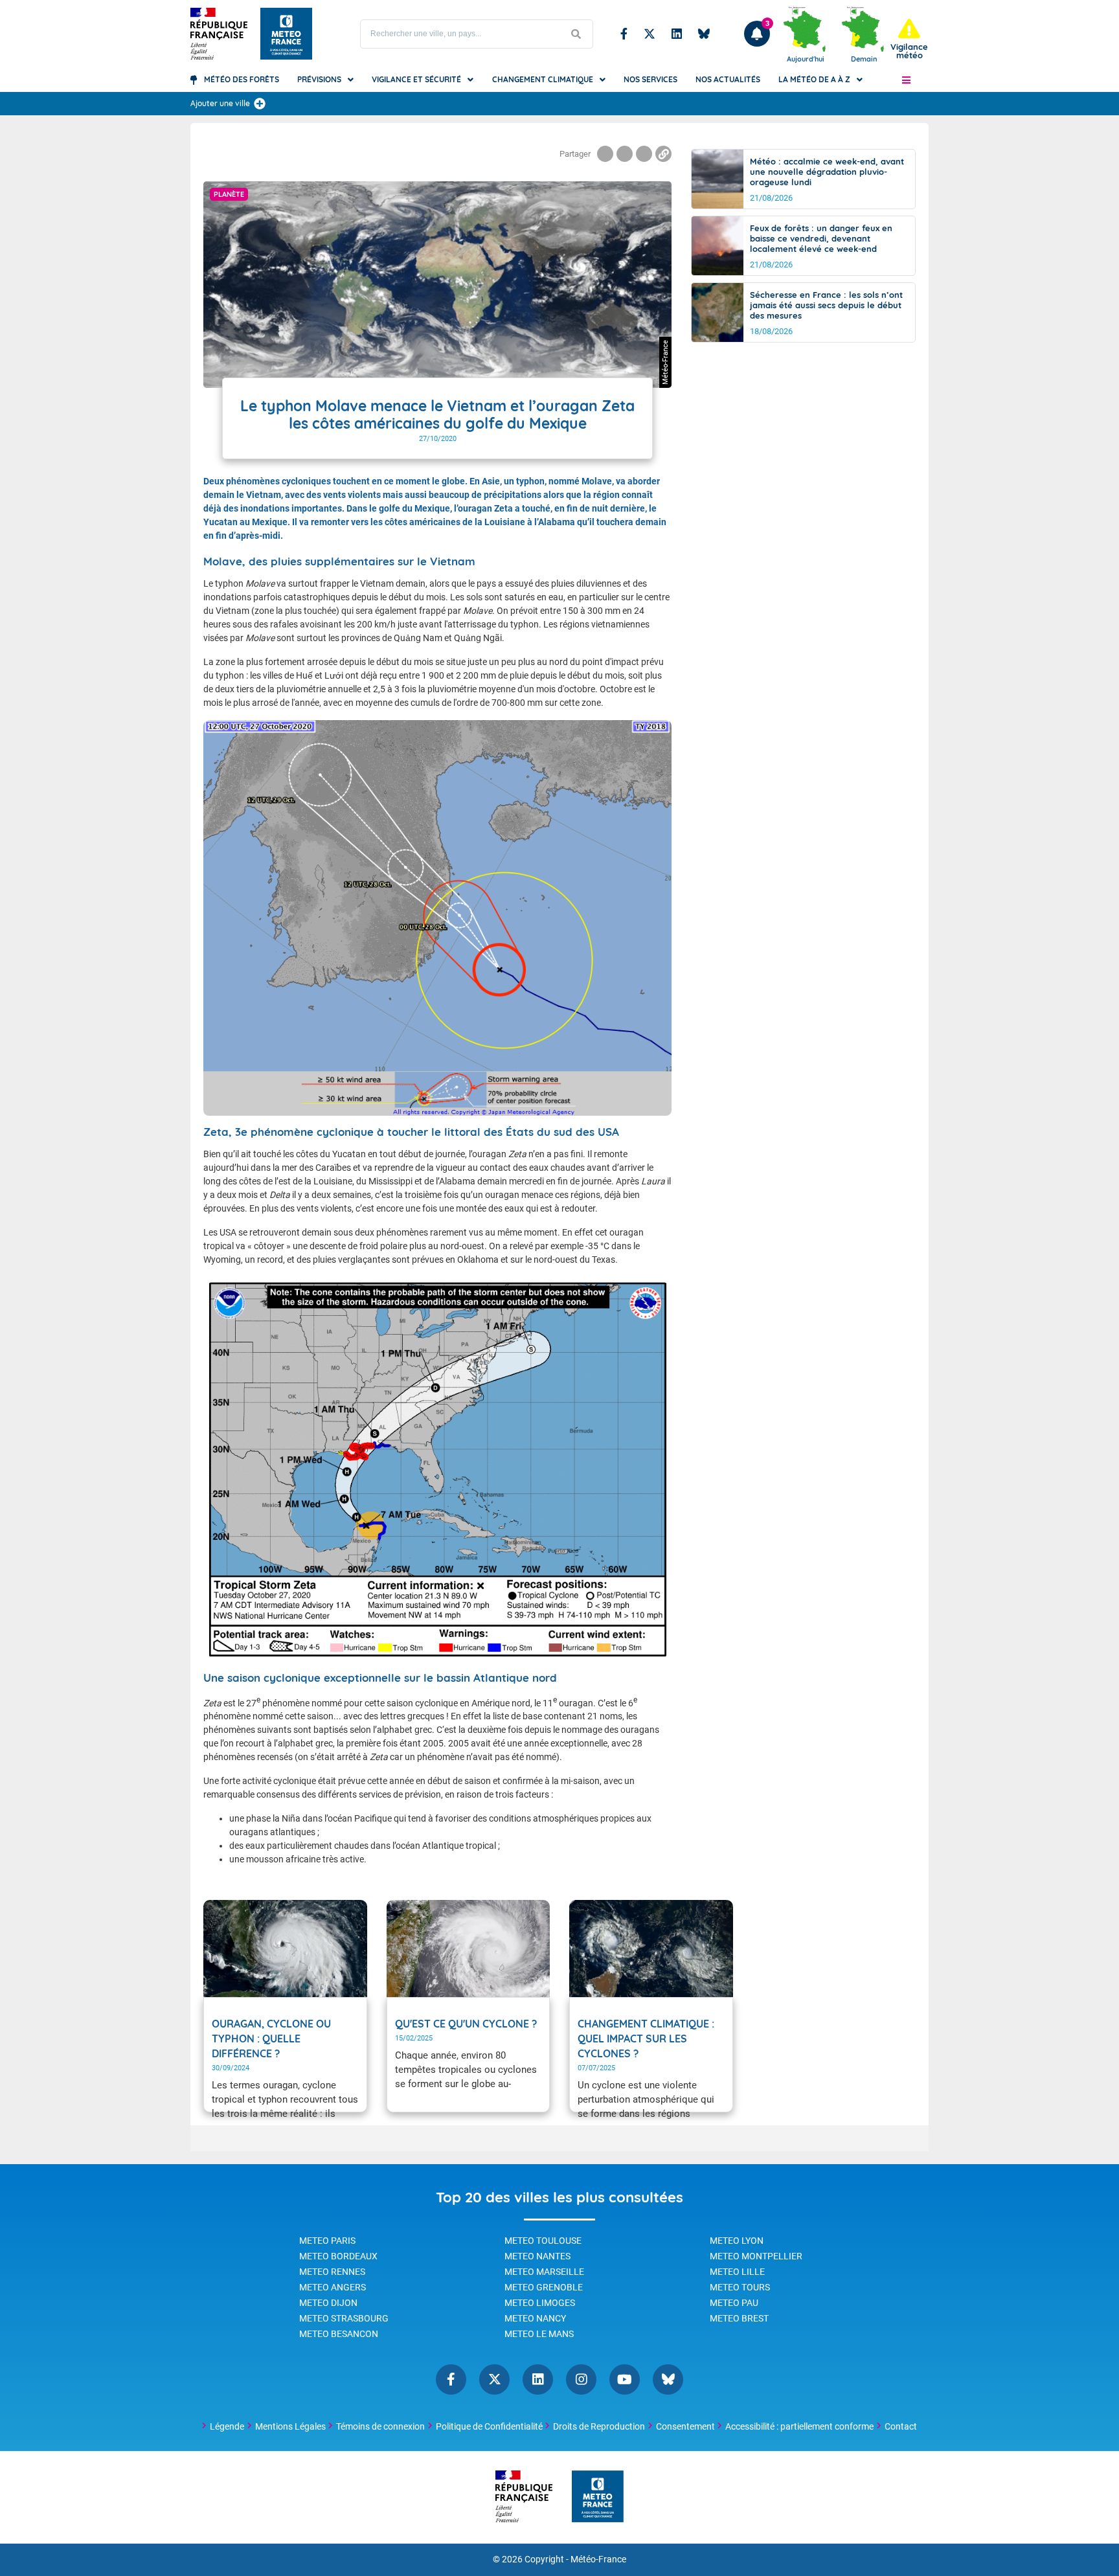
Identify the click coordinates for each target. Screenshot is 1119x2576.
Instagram (581, 2379)
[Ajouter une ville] (260, 104)
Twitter (650, 34)
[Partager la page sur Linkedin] (644, 154)
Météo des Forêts (242, 79)
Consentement (685, 2426)
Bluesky (704, 34)
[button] (906, 80)
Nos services (650, 79)
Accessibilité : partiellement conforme (799, 2426)
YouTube (625, 2379)
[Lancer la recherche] (576, 34)
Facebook (624, 34)
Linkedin (677, 34)
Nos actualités (728, 79)
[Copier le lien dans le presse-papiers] (663, 154)
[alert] (909, 39)
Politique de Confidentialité (489, 2426)
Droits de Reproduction (599, 2426)
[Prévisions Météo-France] (286, 34)
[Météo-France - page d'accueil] (598, 2497)
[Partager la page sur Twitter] (625, 154)
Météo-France (598, 2559)
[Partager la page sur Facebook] (605, 154)
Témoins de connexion (380, 2426)
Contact (901, 2426)
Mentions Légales (290, 2426)
